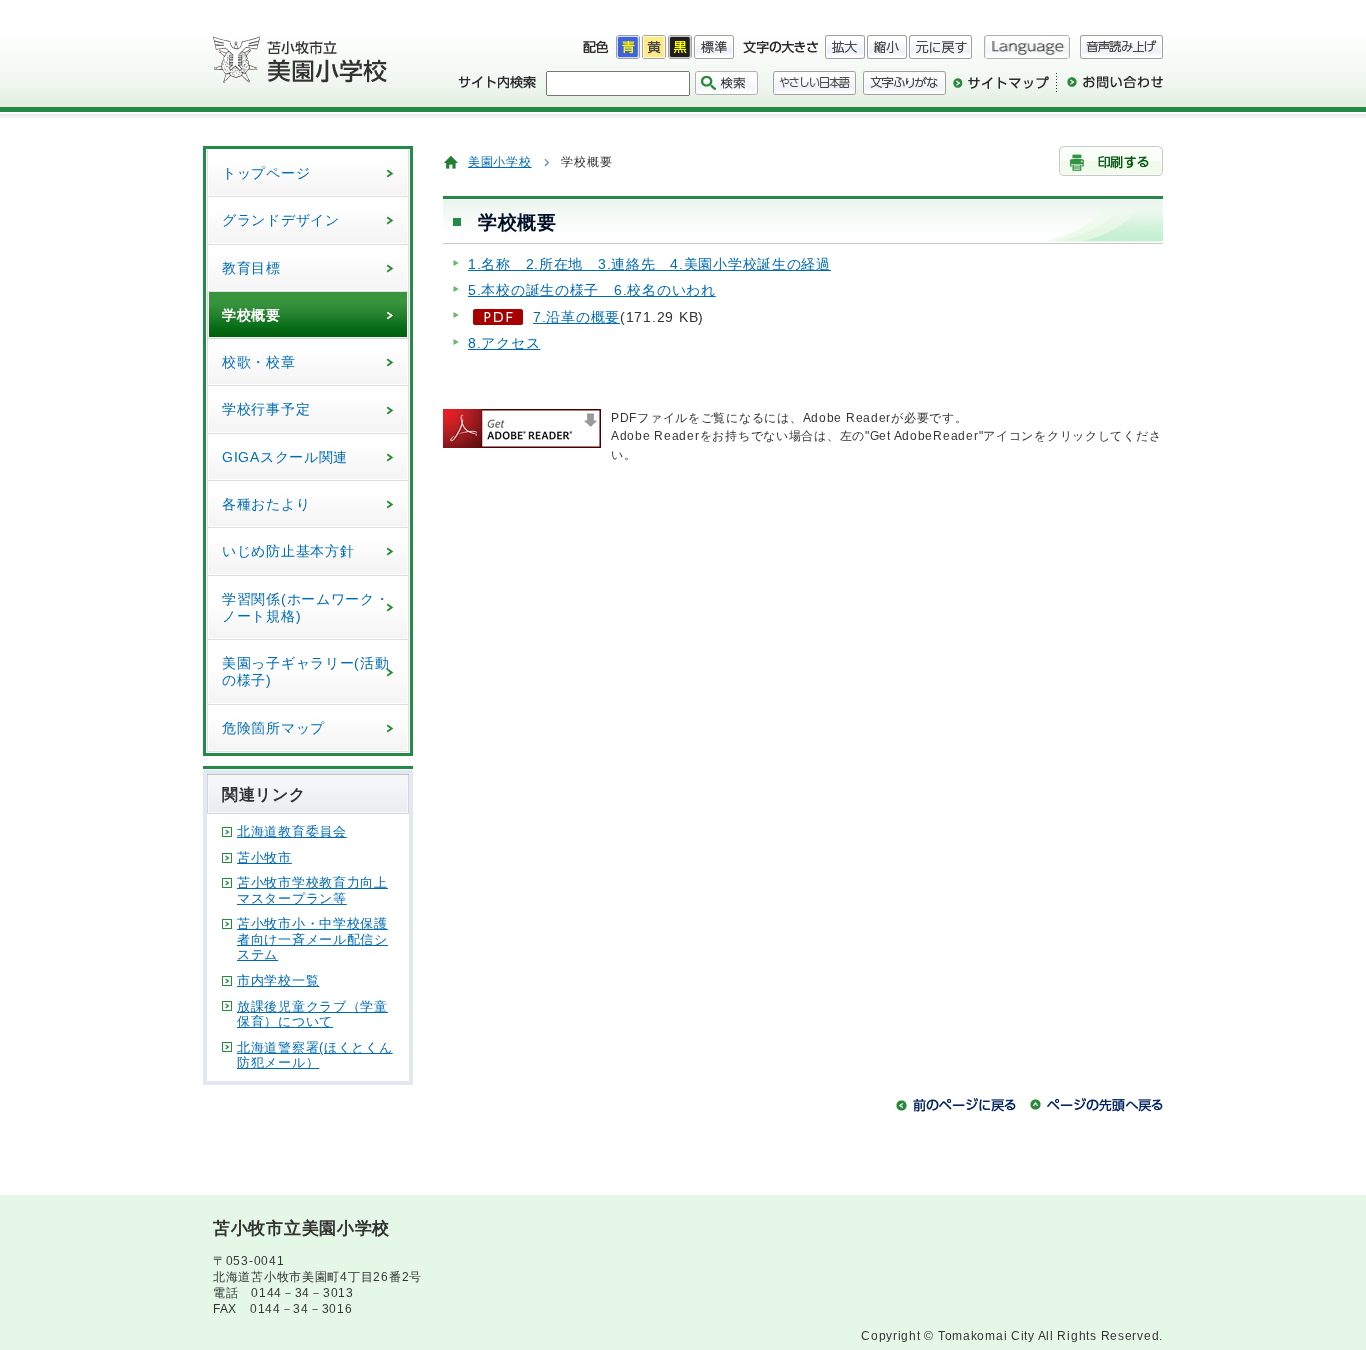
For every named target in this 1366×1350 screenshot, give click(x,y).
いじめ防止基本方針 (288, 551)
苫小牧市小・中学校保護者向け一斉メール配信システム (312, 939)
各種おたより (266, 504)
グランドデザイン (281, 220)
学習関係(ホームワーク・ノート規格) (306, 607)
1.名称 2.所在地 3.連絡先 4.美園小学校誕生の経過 (649, 264)
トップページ (266, 173)
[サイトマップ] (1001, 90)
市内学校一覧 (278, 980)
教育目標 (251, 268)
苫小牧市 (264, 857)
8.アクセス (504, 343)
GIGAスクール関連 (285, 457)
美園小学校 (500, 162)
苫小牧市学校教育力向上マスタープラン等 (312, 890)
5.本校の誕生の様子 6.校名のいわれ (592, 290)
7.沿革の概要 (576, 317)
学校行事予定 (266, 409)
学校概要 (251, 315)
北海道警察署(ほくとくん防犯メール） (315, 1055)
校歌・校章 (259, 362)
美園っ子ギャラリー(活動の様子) (306, 671)
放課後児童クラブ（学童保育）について (312, 1014)
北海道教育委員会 (292, 831)
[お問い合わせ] (1109, 90)
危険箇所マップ (273, 728)
